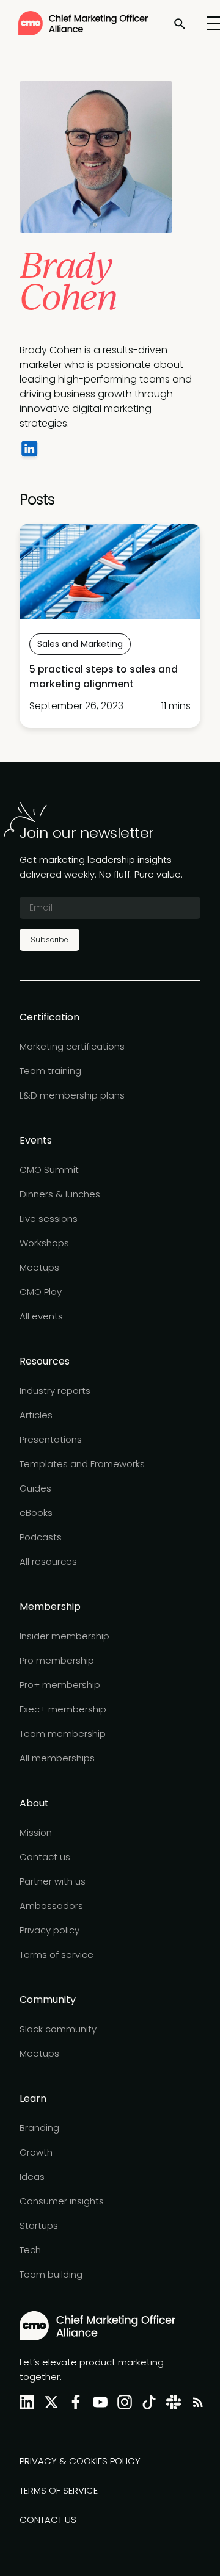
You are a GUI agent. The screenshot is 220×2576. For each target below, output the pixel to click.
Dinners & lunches (60, 1194)
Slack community (58, 2029)
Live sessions (49, 1218)
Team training (50, 1071)
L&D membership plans (72, 1095)
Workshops (44, 1243)
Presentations (51, 1439)
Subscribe (50, 940)
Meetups (39, 1267)
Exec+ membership (63, 1709)
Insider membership (64, 1636)
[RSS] (196, 2402)
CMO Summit (49, 1170)
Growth (36, 2152)
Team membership (63, 1734)
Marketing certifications (72, 1046)
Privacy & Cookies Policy (80, 2461)
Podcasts (41, 1537)
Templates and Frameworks (82, 1464)
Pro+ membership (60, 1685)
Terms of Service (59, 2490)
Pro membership (57, 1660)
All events (41, 1316)
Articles (36, 1415)
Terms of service (57, 1954)
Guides (35, 1488)
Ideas (32, 2177)
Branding (39, 2128)
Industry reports (55, 1391)
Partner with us (53, 1881)
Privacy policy (50, 1930)
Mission (36, 1832)
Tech (30, 2250)
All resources (48, 1561)
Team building (51, 2274)
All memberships (57, 1758)
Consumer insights (62, 2201)
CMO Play (41, 1292)
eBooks (36, 1513)
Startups (39, 2225)
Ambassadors (51, 1906)
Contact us (45, 1857)
